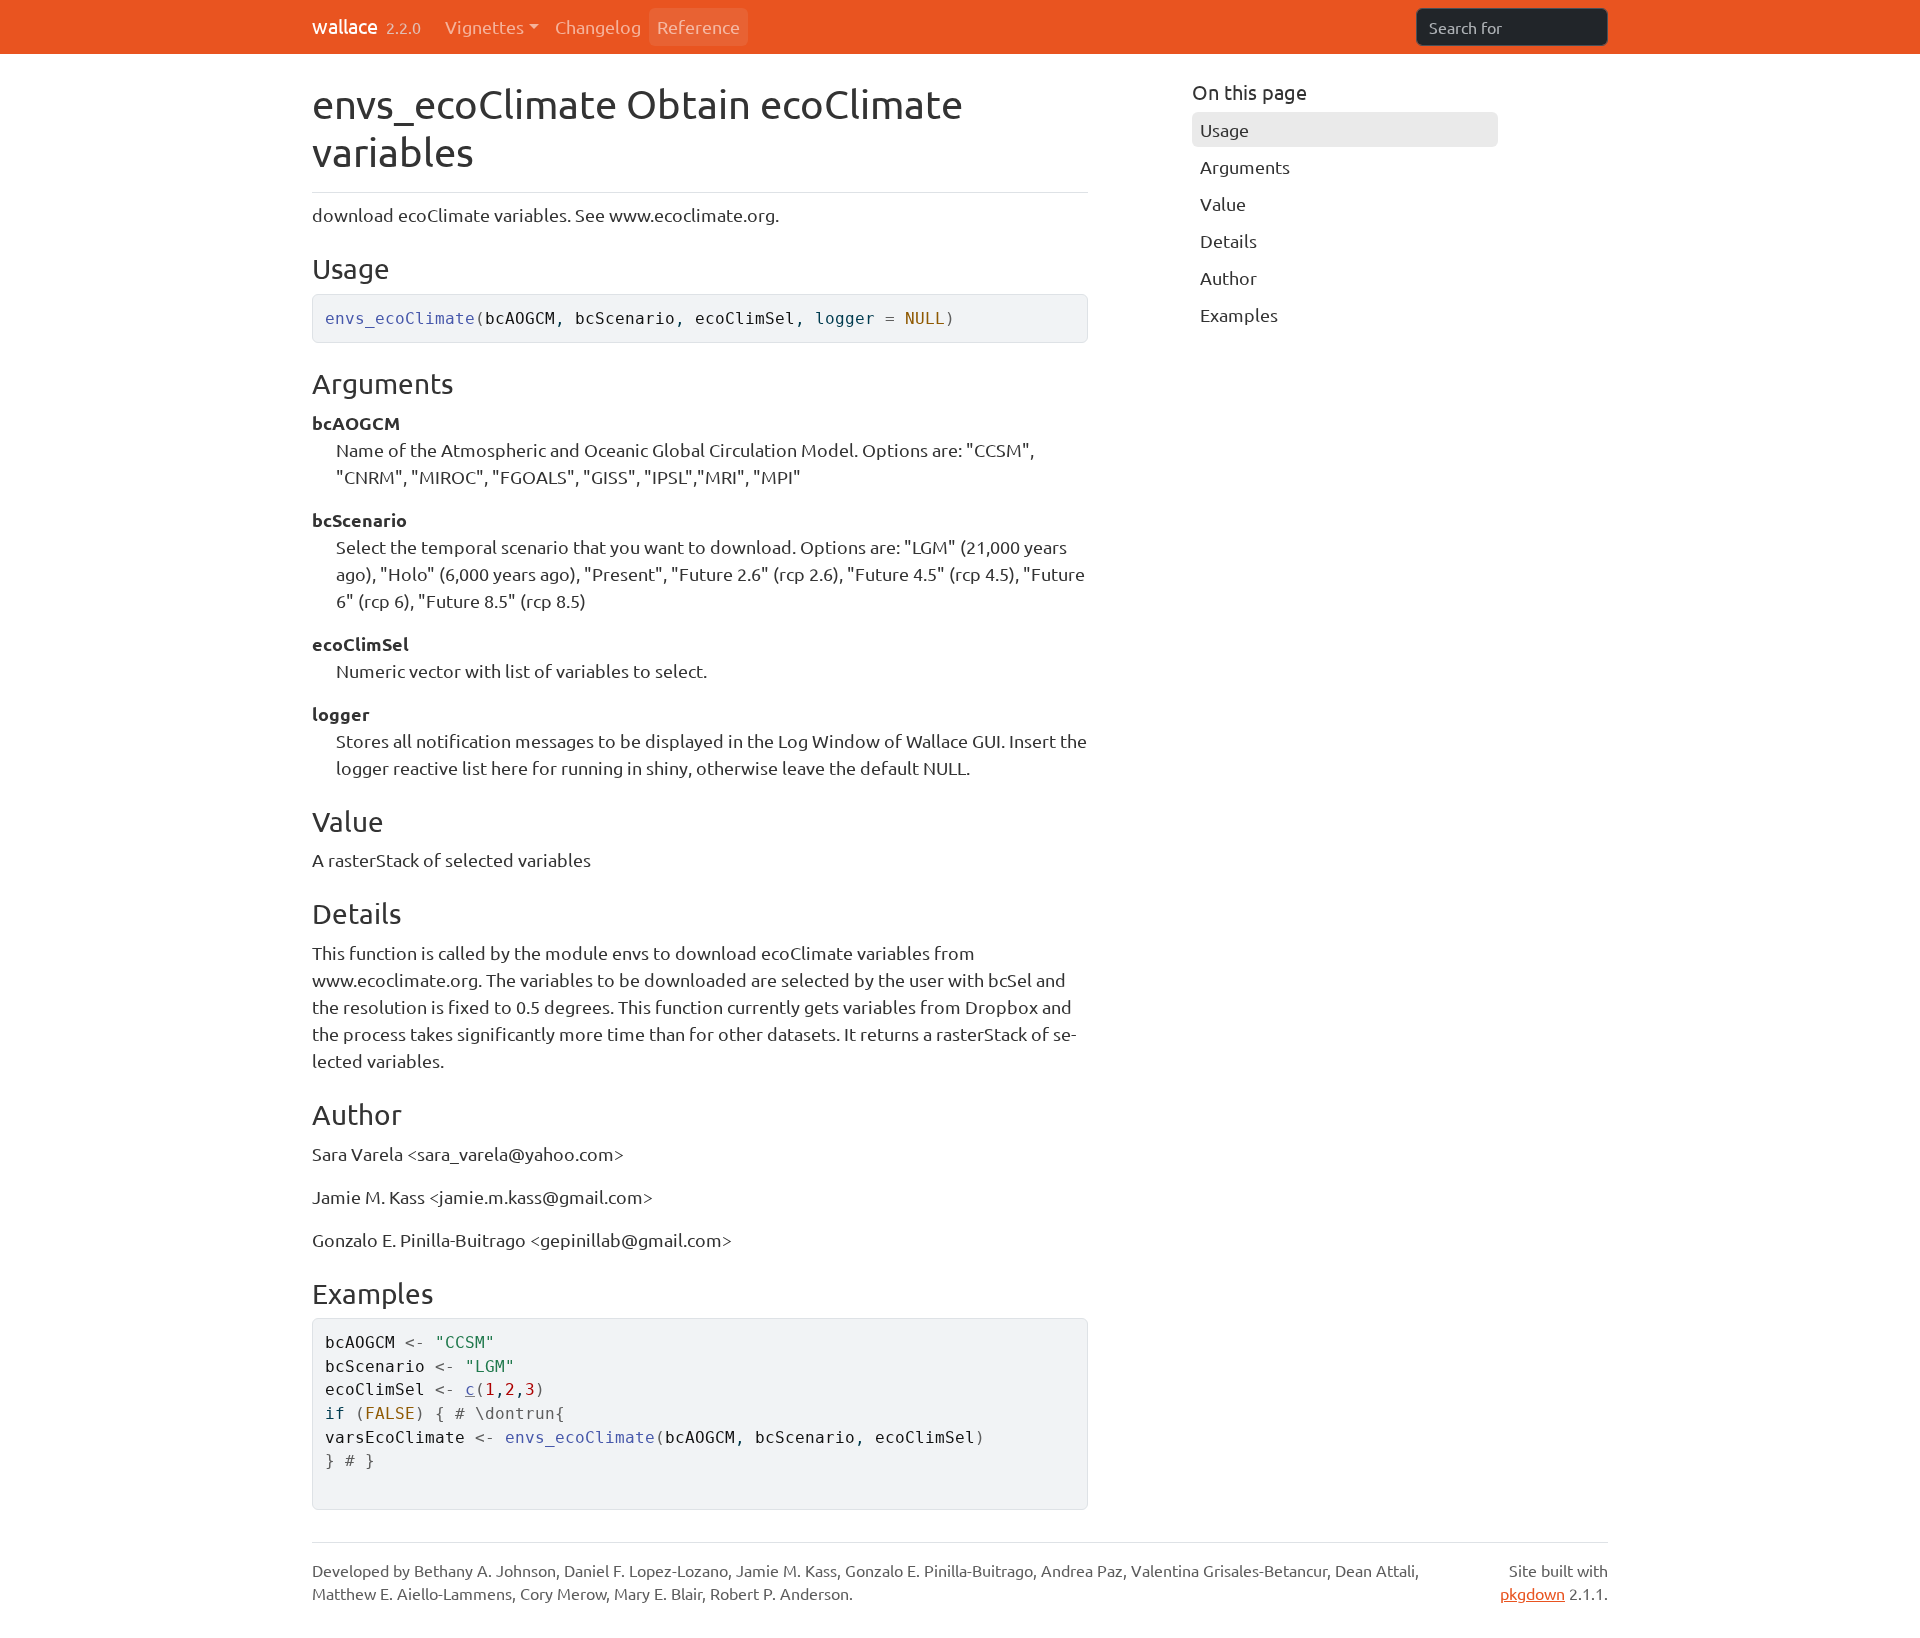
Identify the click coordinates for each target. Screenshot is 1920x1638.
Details (1228, 240)
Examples (1239, 314)
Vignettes (484, 26)
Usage (1224, 129)
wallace (345, 25)
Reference (698, 26)
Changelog (598, 26)
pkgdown (1532, 1593)
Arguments (1245, 166)
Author (1228, 277)
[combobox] (1512, 27)
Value (1223, 203)
